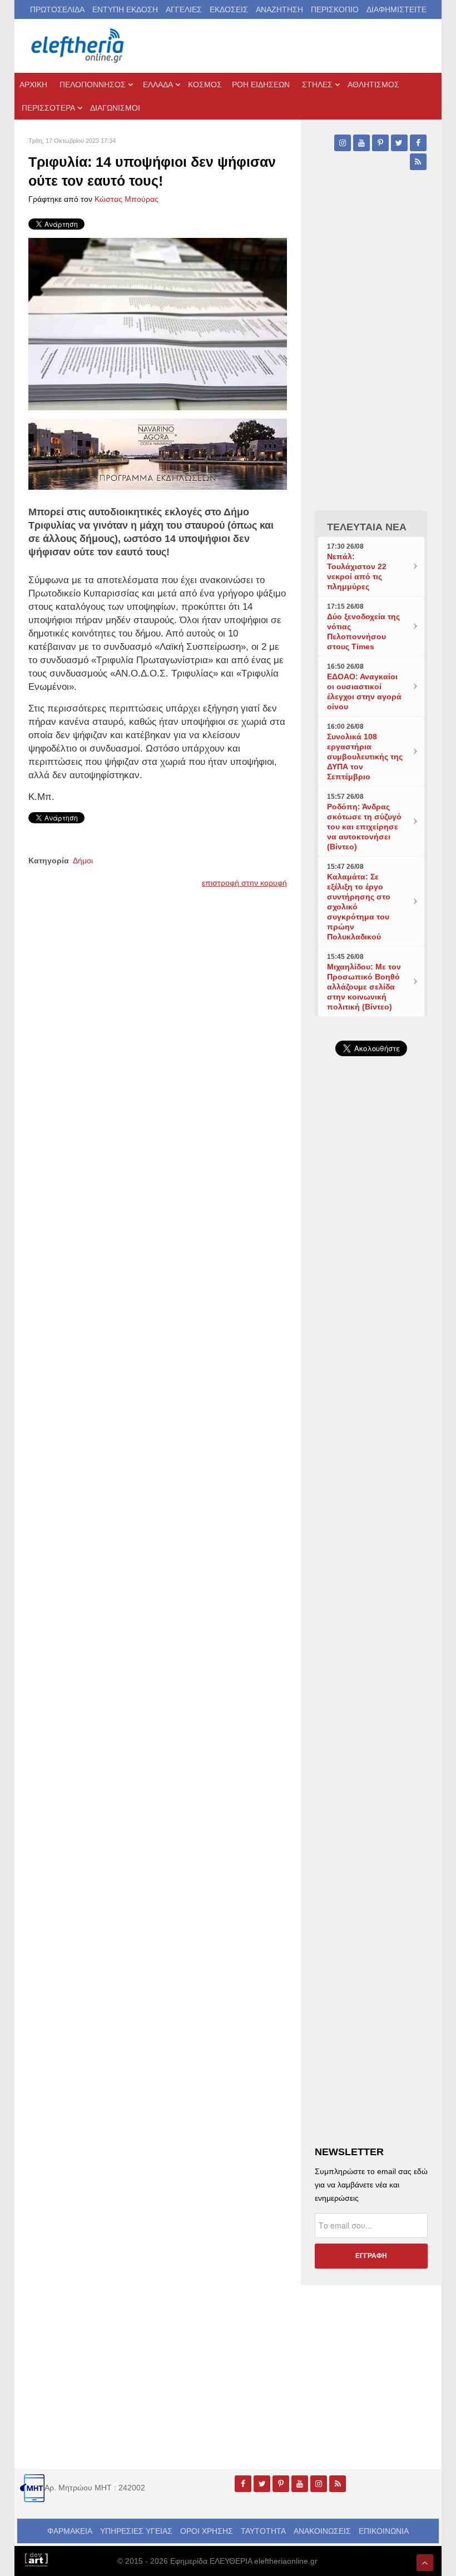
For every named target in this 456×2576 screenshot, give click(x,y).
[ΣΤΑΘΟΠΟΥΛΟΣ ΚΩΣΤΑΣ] (36, 2559)
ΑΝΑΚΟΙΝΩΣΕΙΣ (322, 2531)
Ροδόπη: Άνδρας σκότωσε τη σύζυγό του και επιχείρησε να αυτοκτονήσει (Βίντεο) (364, 827)
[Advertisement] (371, 1418)
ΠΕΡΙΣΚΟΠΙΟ (335, 9)
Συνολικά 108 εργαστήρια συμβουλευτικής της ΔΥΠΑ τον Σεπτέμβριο (365, 757)
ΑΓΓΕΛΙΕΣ (184, 9)
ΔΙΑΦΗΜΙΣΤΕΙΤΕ (396, 9)
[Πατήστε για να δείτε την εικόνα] (158, 324)
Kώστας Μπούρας (127, 199)
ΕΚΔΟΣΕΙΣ (229, 9)
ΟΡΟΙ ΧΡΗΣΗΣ (207, 2531)
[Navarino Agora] (158, 453)
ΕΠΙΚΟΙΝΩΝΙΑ (384, 2531)
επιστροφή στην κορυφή (244, 883)
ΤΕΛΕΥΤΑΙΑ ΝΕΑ (367, 527)
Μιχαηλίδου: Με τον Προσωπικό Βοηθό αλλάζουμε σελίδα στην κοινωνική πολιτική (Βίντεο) (364, 987)
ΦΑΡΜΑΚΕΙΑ (70, 2531)
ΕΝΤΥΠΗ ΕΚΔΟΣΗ (125, 9)
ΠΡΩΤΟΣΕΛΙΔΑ (57, 9)
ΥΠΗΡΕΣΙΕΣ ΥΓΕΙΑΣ (136, 2531)
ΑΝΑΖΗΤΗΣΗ (279, 9)
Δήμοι (83, 861)
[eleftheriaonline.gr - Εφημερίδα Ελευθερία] (78, 46)
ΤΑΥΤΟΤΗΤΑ (263, 2531)
